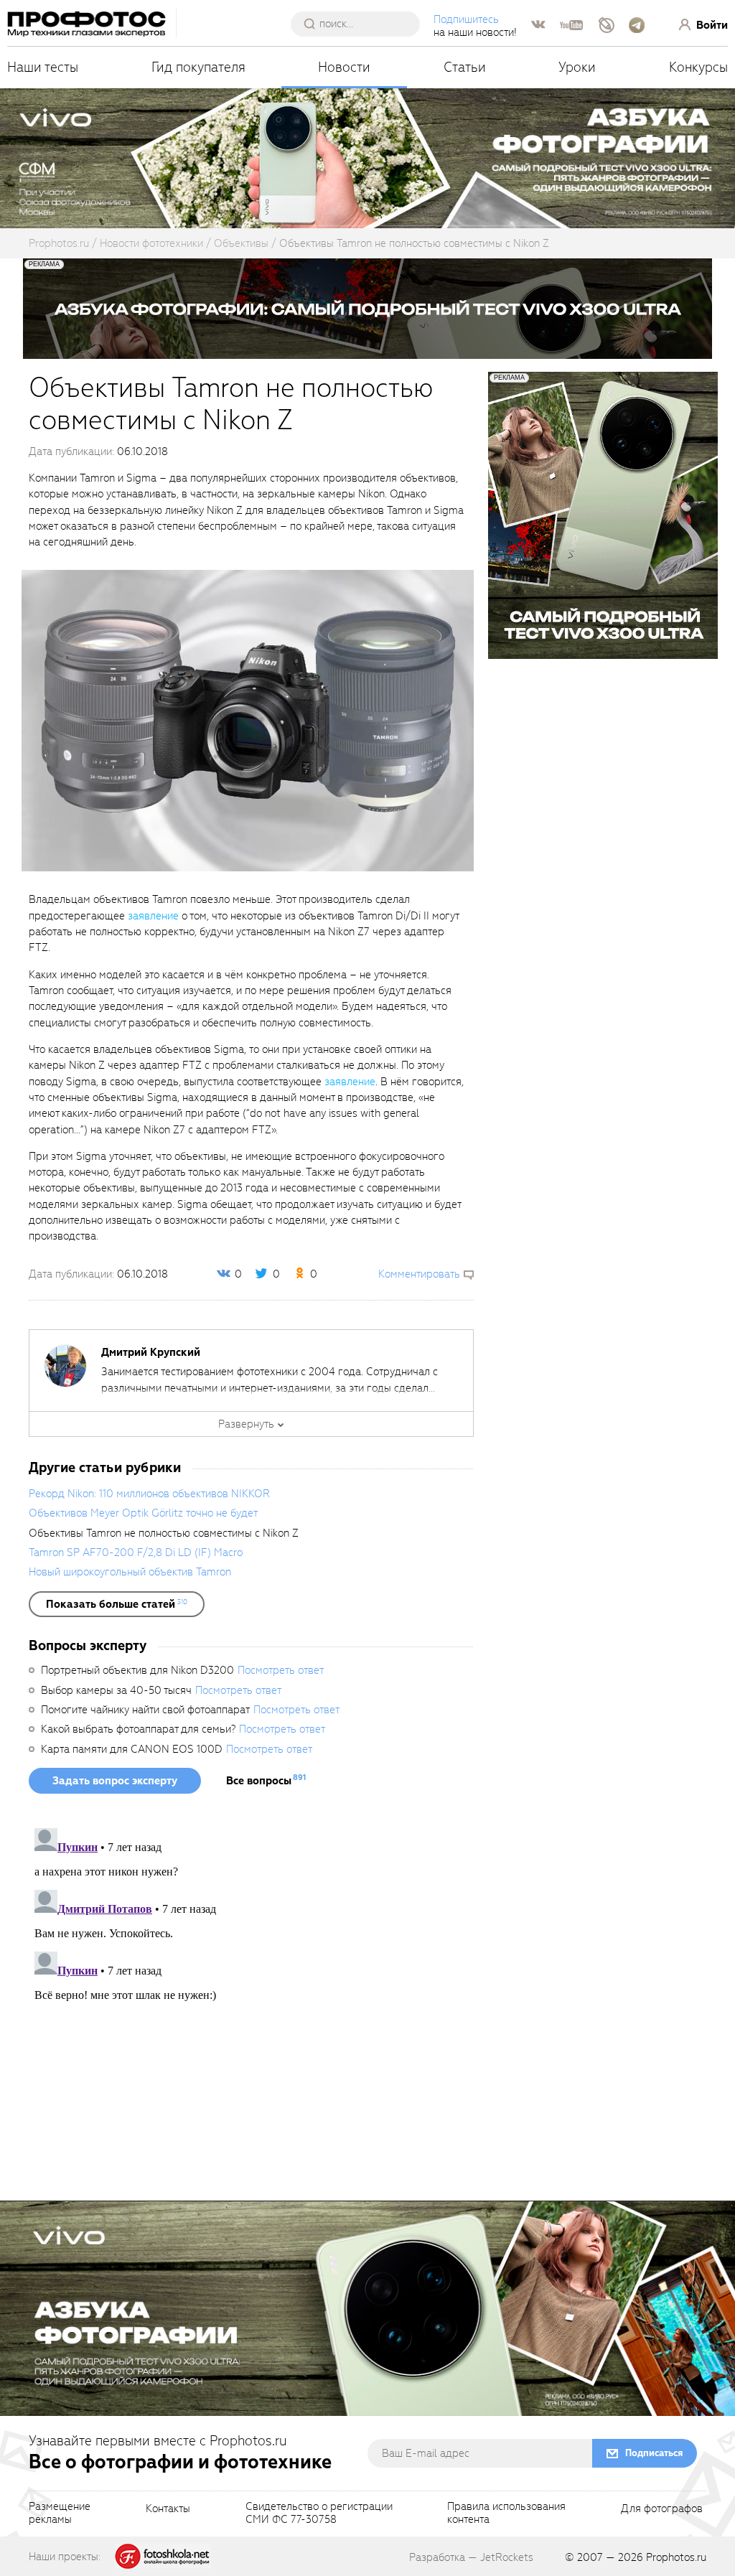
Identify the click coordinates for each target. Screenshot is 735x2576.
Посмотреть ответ (281, 1670)
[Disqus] (251, 2002)
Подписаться (654, 2453)
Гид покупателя (198, 67)
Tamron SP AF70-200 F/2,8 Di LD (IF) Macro (136, 1552)
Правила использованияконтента (506, 2514)
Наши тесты (43, 67)
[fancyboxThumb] (248, 720)
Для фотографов (662, 2509)
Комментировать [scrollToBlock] (419, 1274)
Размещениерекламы (60, 2514)
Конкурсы (698, 67)
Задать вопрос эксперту (115, 1781)
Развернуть (246, 1424)
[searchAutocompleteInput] (361, 24)
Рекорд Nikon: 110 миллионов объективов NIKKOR (149, 1494)
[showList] (117, 1604)
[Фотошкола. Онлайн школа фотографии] (163, 2556)
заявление (153, 916)
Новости (344, 67)
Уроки (577, 67)
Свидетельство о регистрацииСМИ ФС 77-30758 (319, 2514)
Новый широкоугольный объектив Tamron (130, 1572)
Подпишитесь (466, 19)
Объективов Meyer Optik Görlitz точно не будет (143, 1513)
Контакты (168, 2509)
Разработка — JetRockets (471, 2557)
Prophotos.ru (676, 2557)
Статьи (465, 67)
